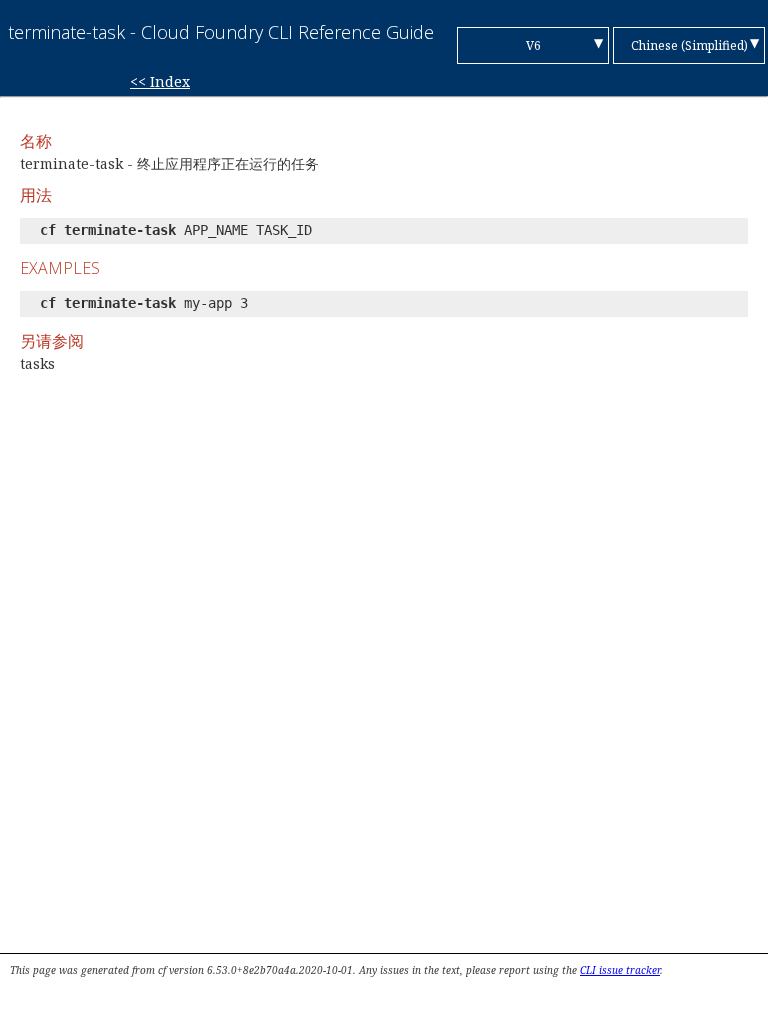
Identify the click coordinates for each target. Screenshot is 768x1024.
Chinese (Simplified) (689, 45)
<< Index (160, 81)
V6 (533, 45)
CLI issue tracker (620, 970)
